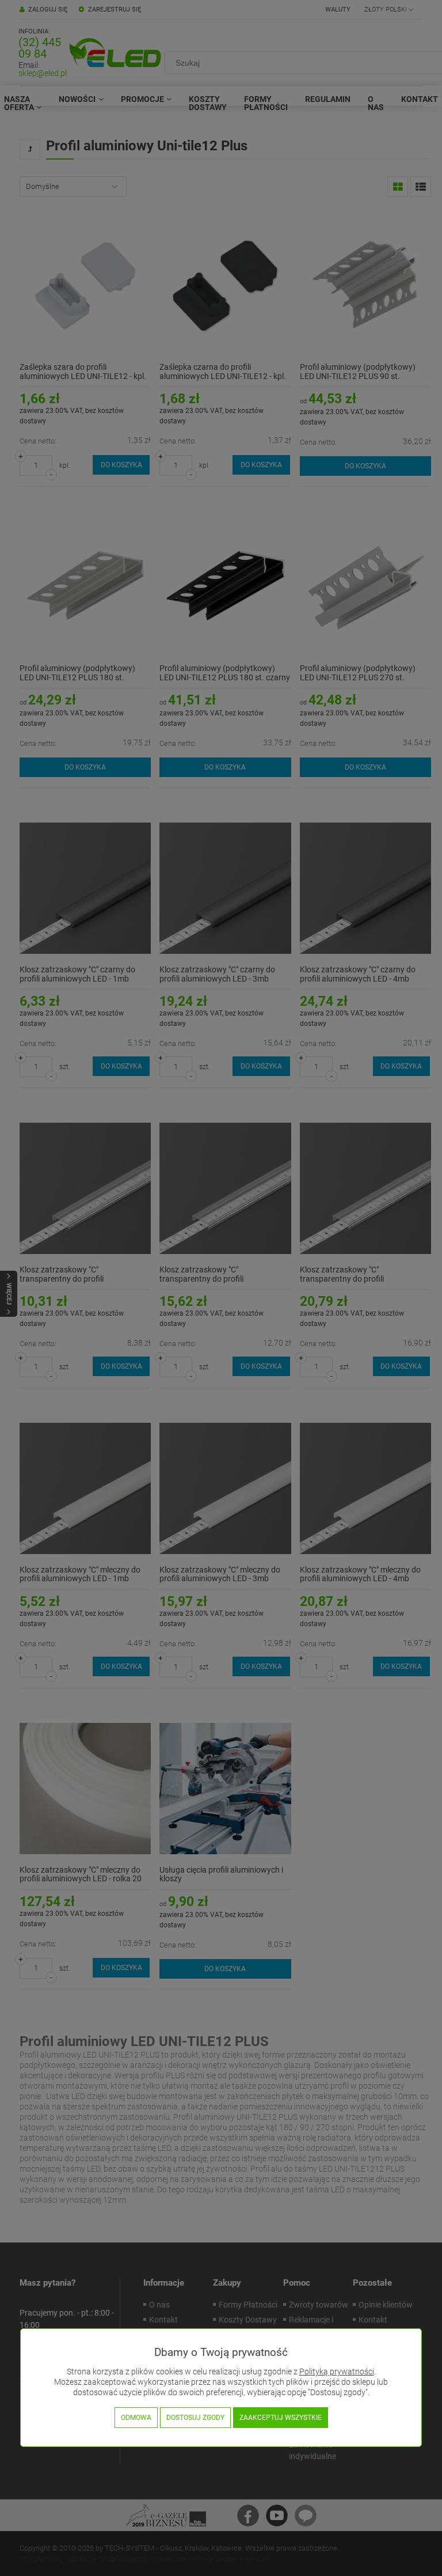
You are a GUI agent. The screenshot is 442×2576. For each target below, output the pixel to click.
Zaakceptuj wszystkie (281, 2418)
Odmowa (136, 2418)
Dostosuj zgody (195, 2418)
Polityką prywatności (337, 2372)
